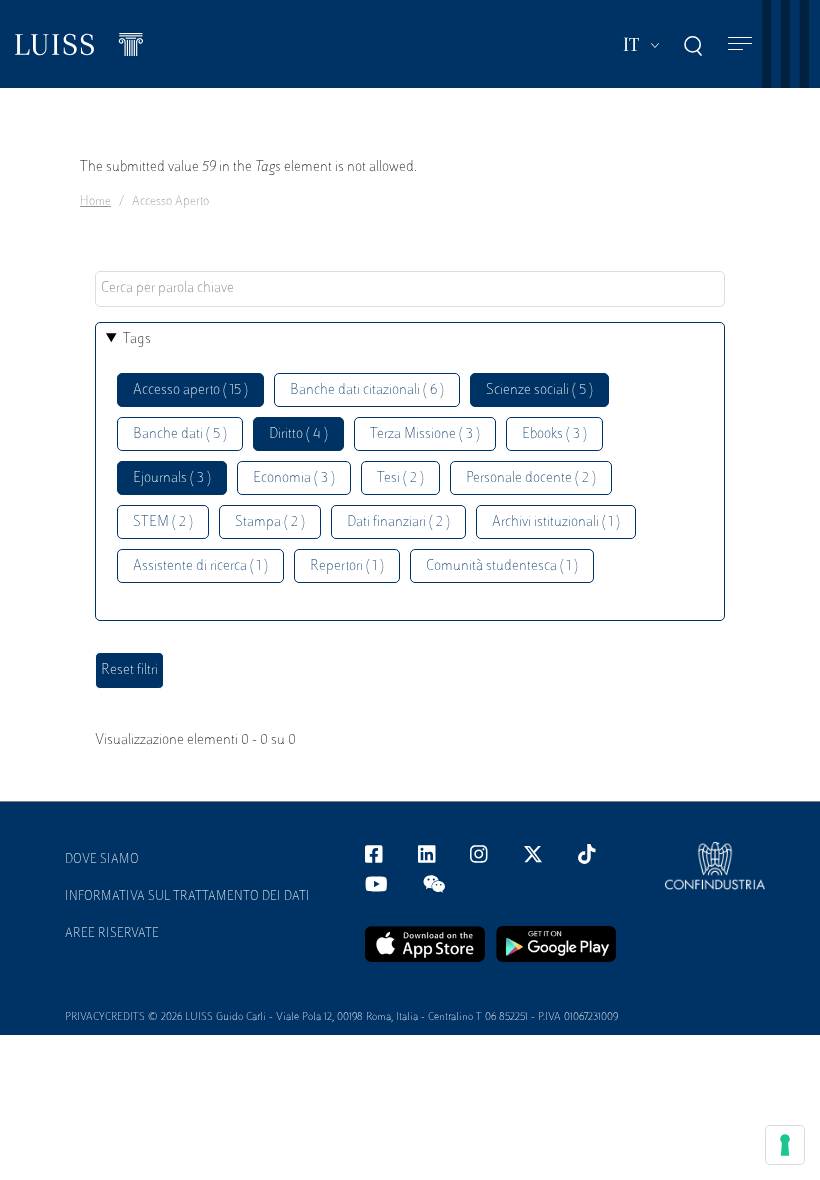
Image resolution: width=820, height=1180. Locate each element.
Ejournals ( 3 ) (172, 478)
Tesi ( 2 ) (400, 478)
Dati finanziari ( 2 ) (398, 522)
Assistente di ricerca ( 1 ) (200, 566)
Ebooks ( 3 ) (554, 434)
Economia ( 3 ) (294, 478)
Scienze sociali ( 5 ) (539, 390)
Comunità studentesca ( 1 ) (502, 566)
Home (95, 202)
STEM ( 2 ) (163, 522)
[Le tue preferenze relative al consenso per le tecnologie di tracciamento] (785, 1145)
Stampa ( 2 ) (270, 522)
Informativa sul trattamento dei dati (187, 897)
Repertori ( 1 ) (347, 566)
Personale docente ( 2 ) (531, 478)
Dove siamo (102, 860)
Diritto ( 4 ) (298, 434)
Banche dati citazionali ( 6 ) (367, 390)
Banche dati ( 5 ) (180, 434)
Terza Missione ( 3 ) (425, 434)
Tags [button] (137, 339)
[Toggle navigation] (740, 44)
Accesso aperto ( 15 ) (190, 390)
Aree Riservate (112, 934)
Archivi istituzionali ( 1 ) (556, 522)
